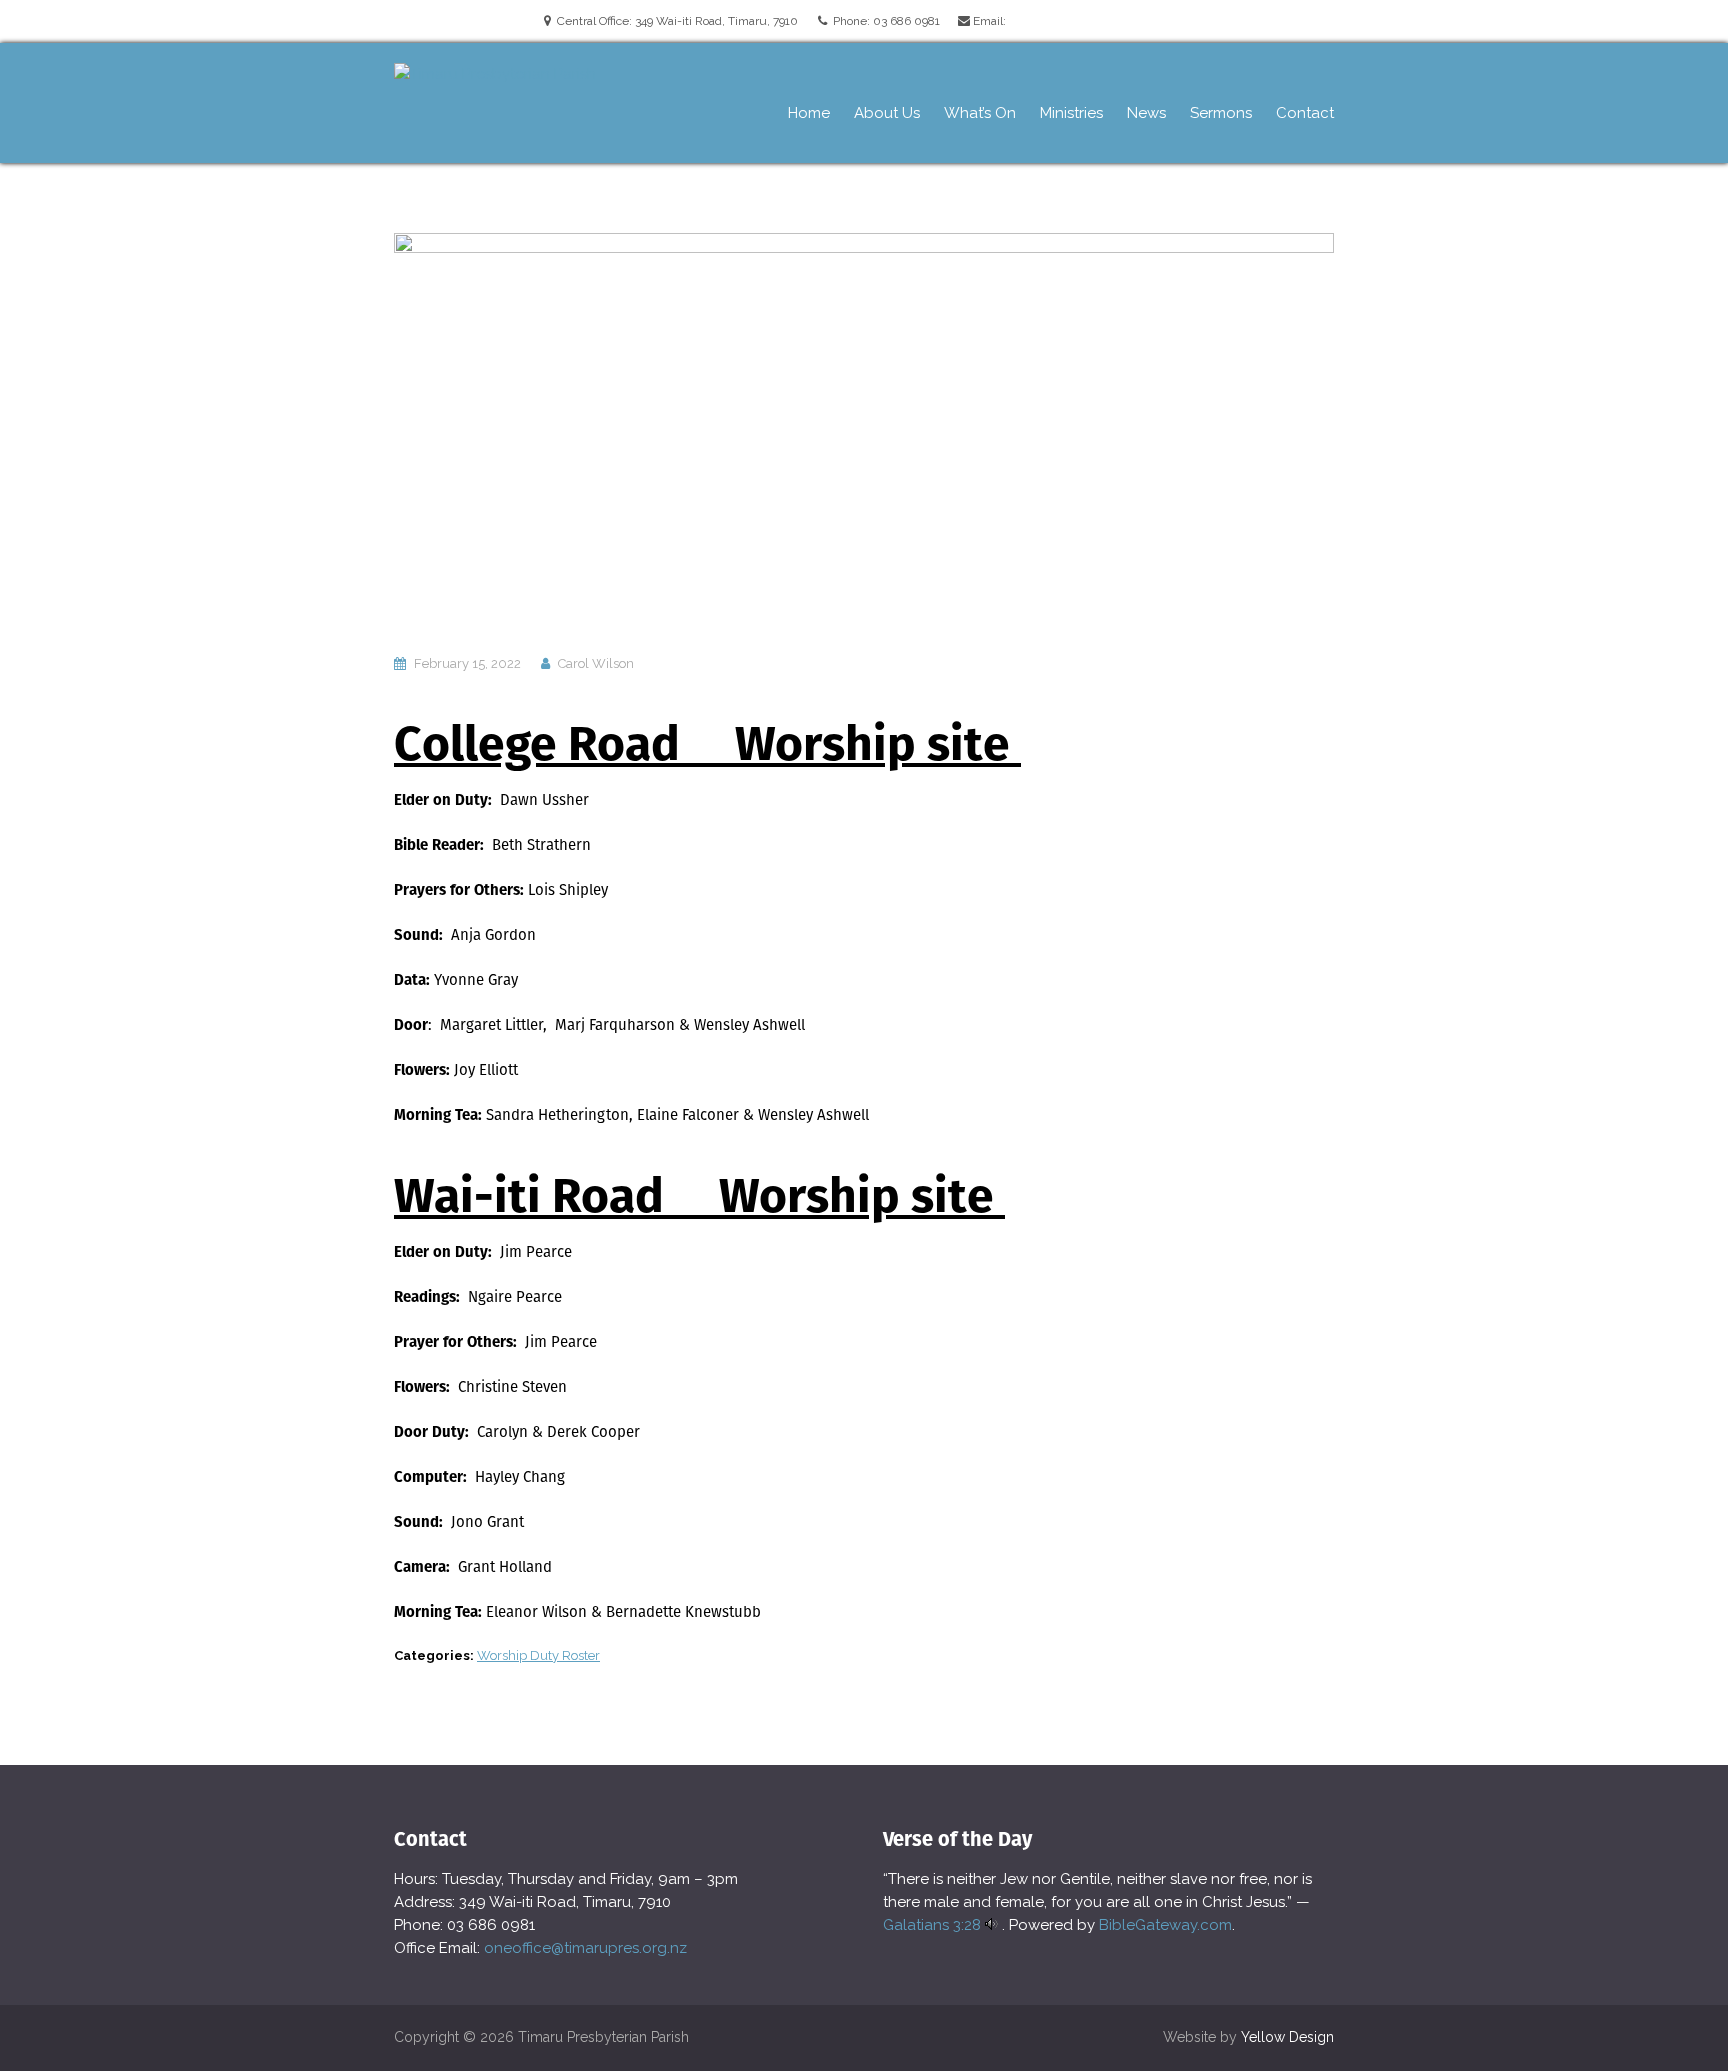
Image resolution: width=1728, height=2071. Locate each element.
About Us (887, 113)
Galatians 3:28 (932, 1925)
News (1146, 113)
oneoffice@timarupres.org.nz (585, 1948)
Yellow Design (1287, 2037)
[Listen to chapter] (991, 1925)
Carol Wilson (596, 663)
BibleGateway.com (1165, 1925)
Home (809, 113)
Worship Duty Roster (538, 1655)
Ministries (1071, 113)
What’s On (980, 113)
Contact (1305, 113)
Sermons (1221, 113)
